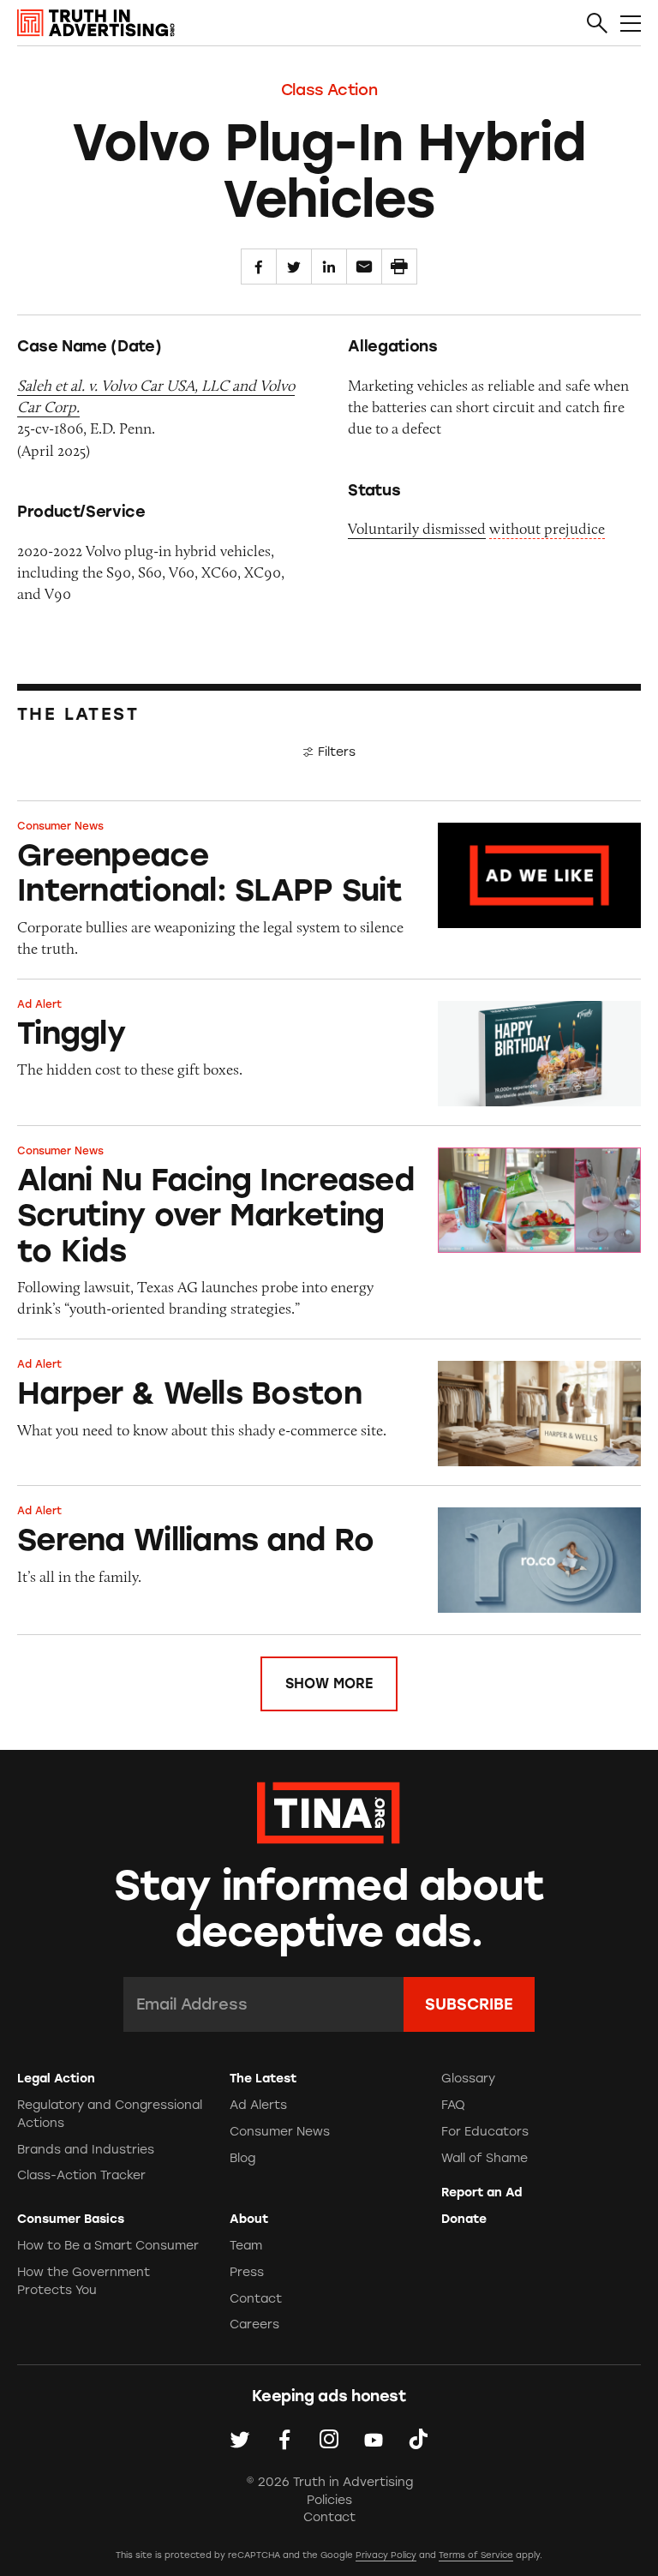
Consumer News (60, 826)
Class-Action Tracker (81, 2175)
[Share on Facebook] (259, 267)
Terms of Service (476, 2555)
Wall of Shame (485, 2158)
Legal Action (56, 2079)
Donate (464, 2219)
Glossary (468, 2079)
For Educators (485, 2132)
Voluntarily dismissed (417, 529)
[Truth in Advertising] (96, 23)
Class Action (329, 90)
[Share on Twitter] (294, 267)
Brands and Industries (86, 2150)
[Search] (597, 24)
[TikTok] (418, 2439)
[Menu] (631, 24)
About (249, 2219)
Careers (254, 2324)
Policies (329, 2500)
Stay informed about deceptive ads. (329, 1909)
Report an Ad (482, 2193)
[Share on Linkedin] (329, 267)
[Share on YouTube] (374, 2439)
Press (247, 2272)
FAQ (453, 2105)
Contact (256, 2299)
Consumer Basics (71, 2219)
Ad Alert (39, 1004)
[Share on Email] (364, 267)
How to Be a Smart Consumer (108, 2246)
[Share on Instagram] (329, 2439)
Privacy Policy (386, 2555)
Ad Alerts (258, 2105)
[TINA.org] (329, 1810)
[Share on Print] (399, 267)
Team (246, 2246)
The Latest (263, 2079)
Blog (242, 2158)
